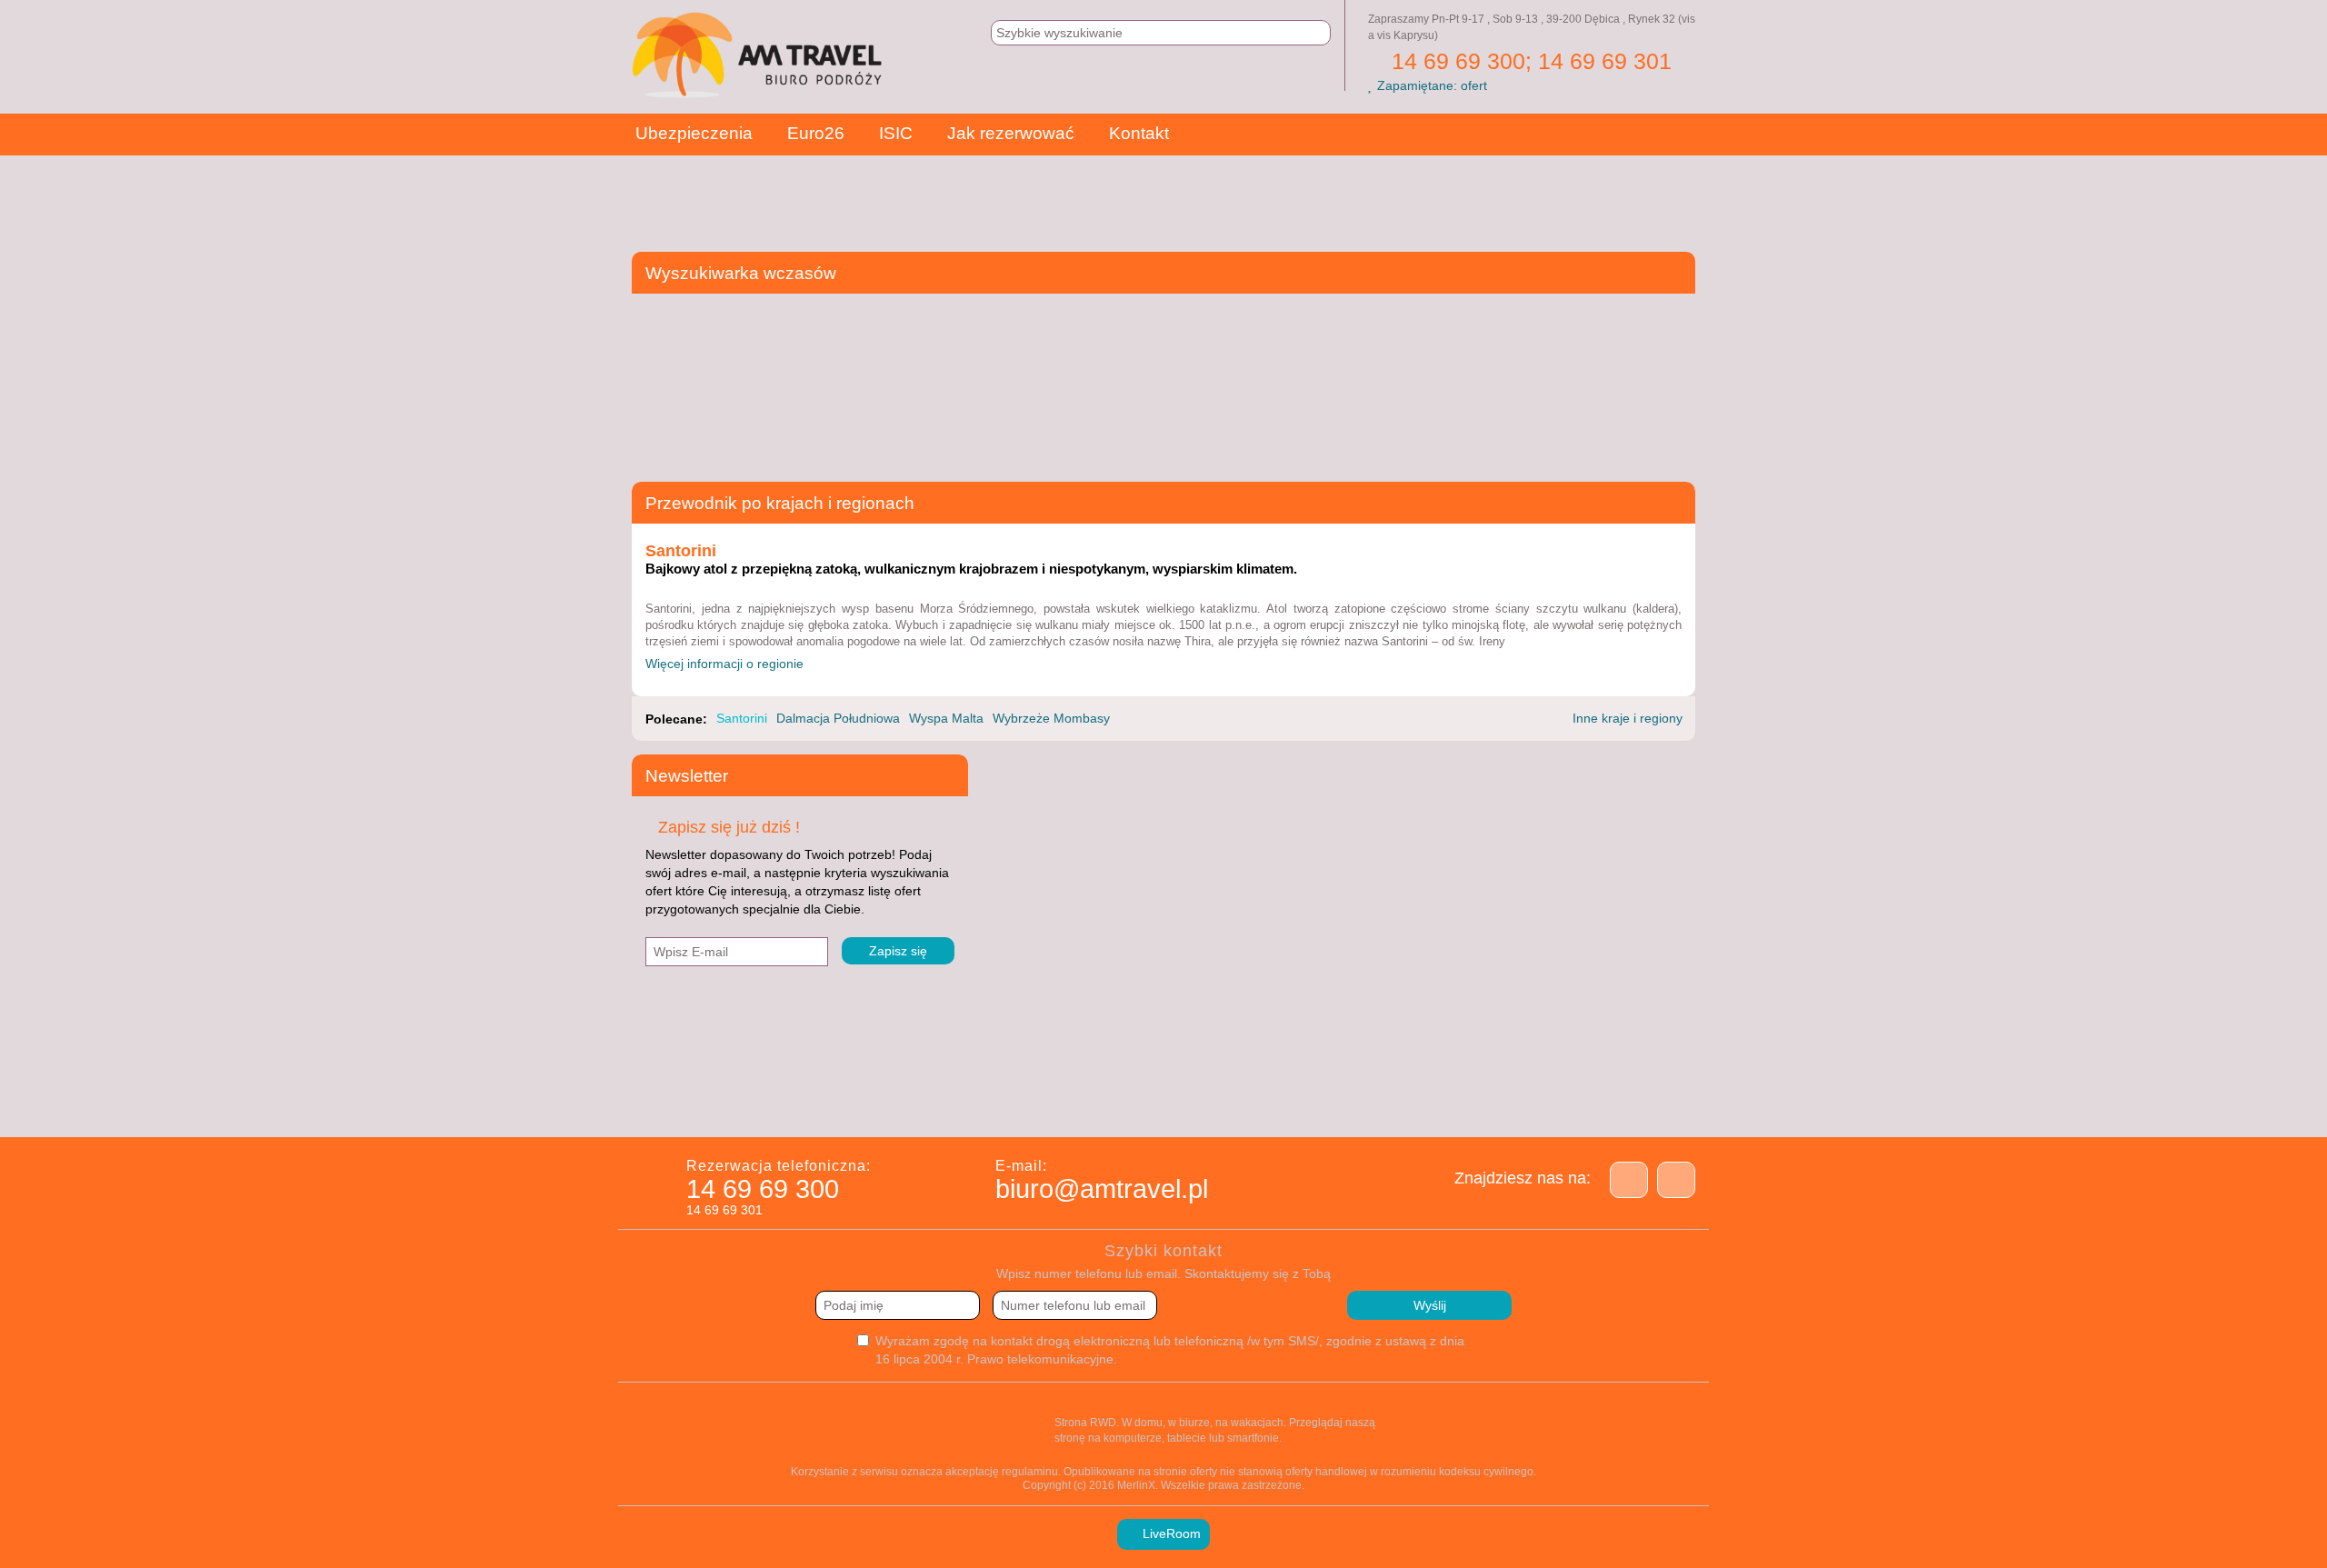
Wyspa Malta (946, 718)
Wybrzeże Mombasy (1051, 718)
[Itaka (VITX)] (1584, 1103)
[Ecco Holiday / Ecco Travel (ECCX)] (1039, 1103)
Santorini (742, 718)
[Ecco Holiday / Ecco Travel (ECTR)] (1130, 1103)
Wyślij (1430, 1305)
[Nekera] (1675, 1103)
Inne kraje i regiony (1629, 718)
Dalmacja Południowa (838, 718)
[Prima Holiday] (948, 1103)
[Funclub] (1403, 1103)
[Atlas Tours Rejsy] (675, 1103)
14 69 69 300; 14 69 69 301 (1528, 61)
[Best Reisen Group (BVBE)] (766, 1103)
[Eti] (1221, 1103)
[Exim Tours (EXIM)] (1312, 1103)
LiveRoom (1170, 1533)
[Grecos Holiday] (1493, 1103)
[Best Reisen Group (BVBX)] (857, 1103)
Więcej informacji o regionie (726, 664)
